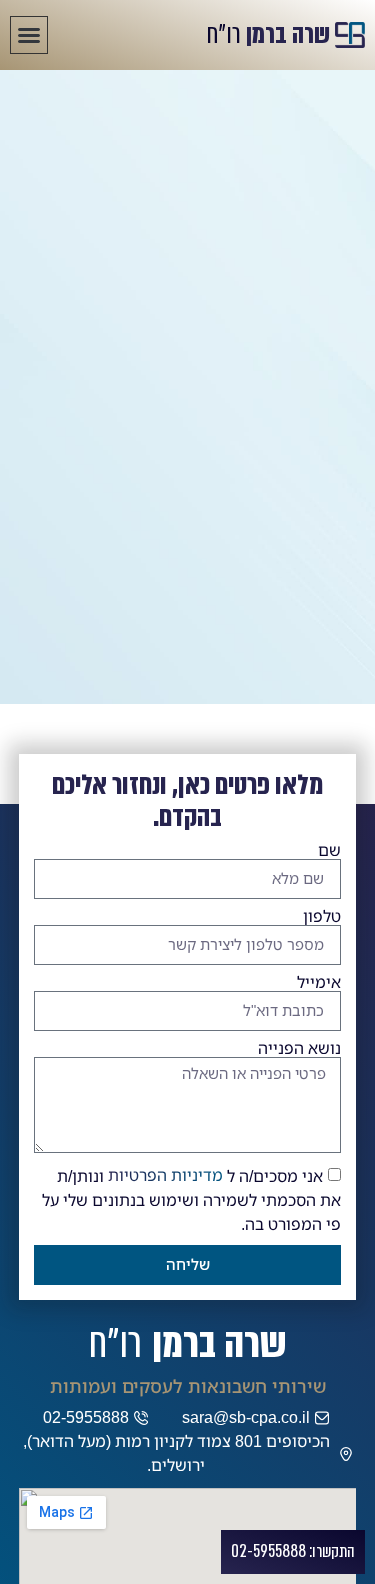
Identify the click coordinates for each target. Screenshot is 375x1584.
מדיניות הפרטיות (165, 1175)
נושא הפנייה (299, 1049)
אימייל (319, 983)
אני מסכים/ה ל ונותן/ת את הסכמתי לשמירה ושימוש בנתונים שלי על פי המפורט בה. (191, 1199)
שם (329, 851)
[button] (29, 35)
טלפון (322, 917)
